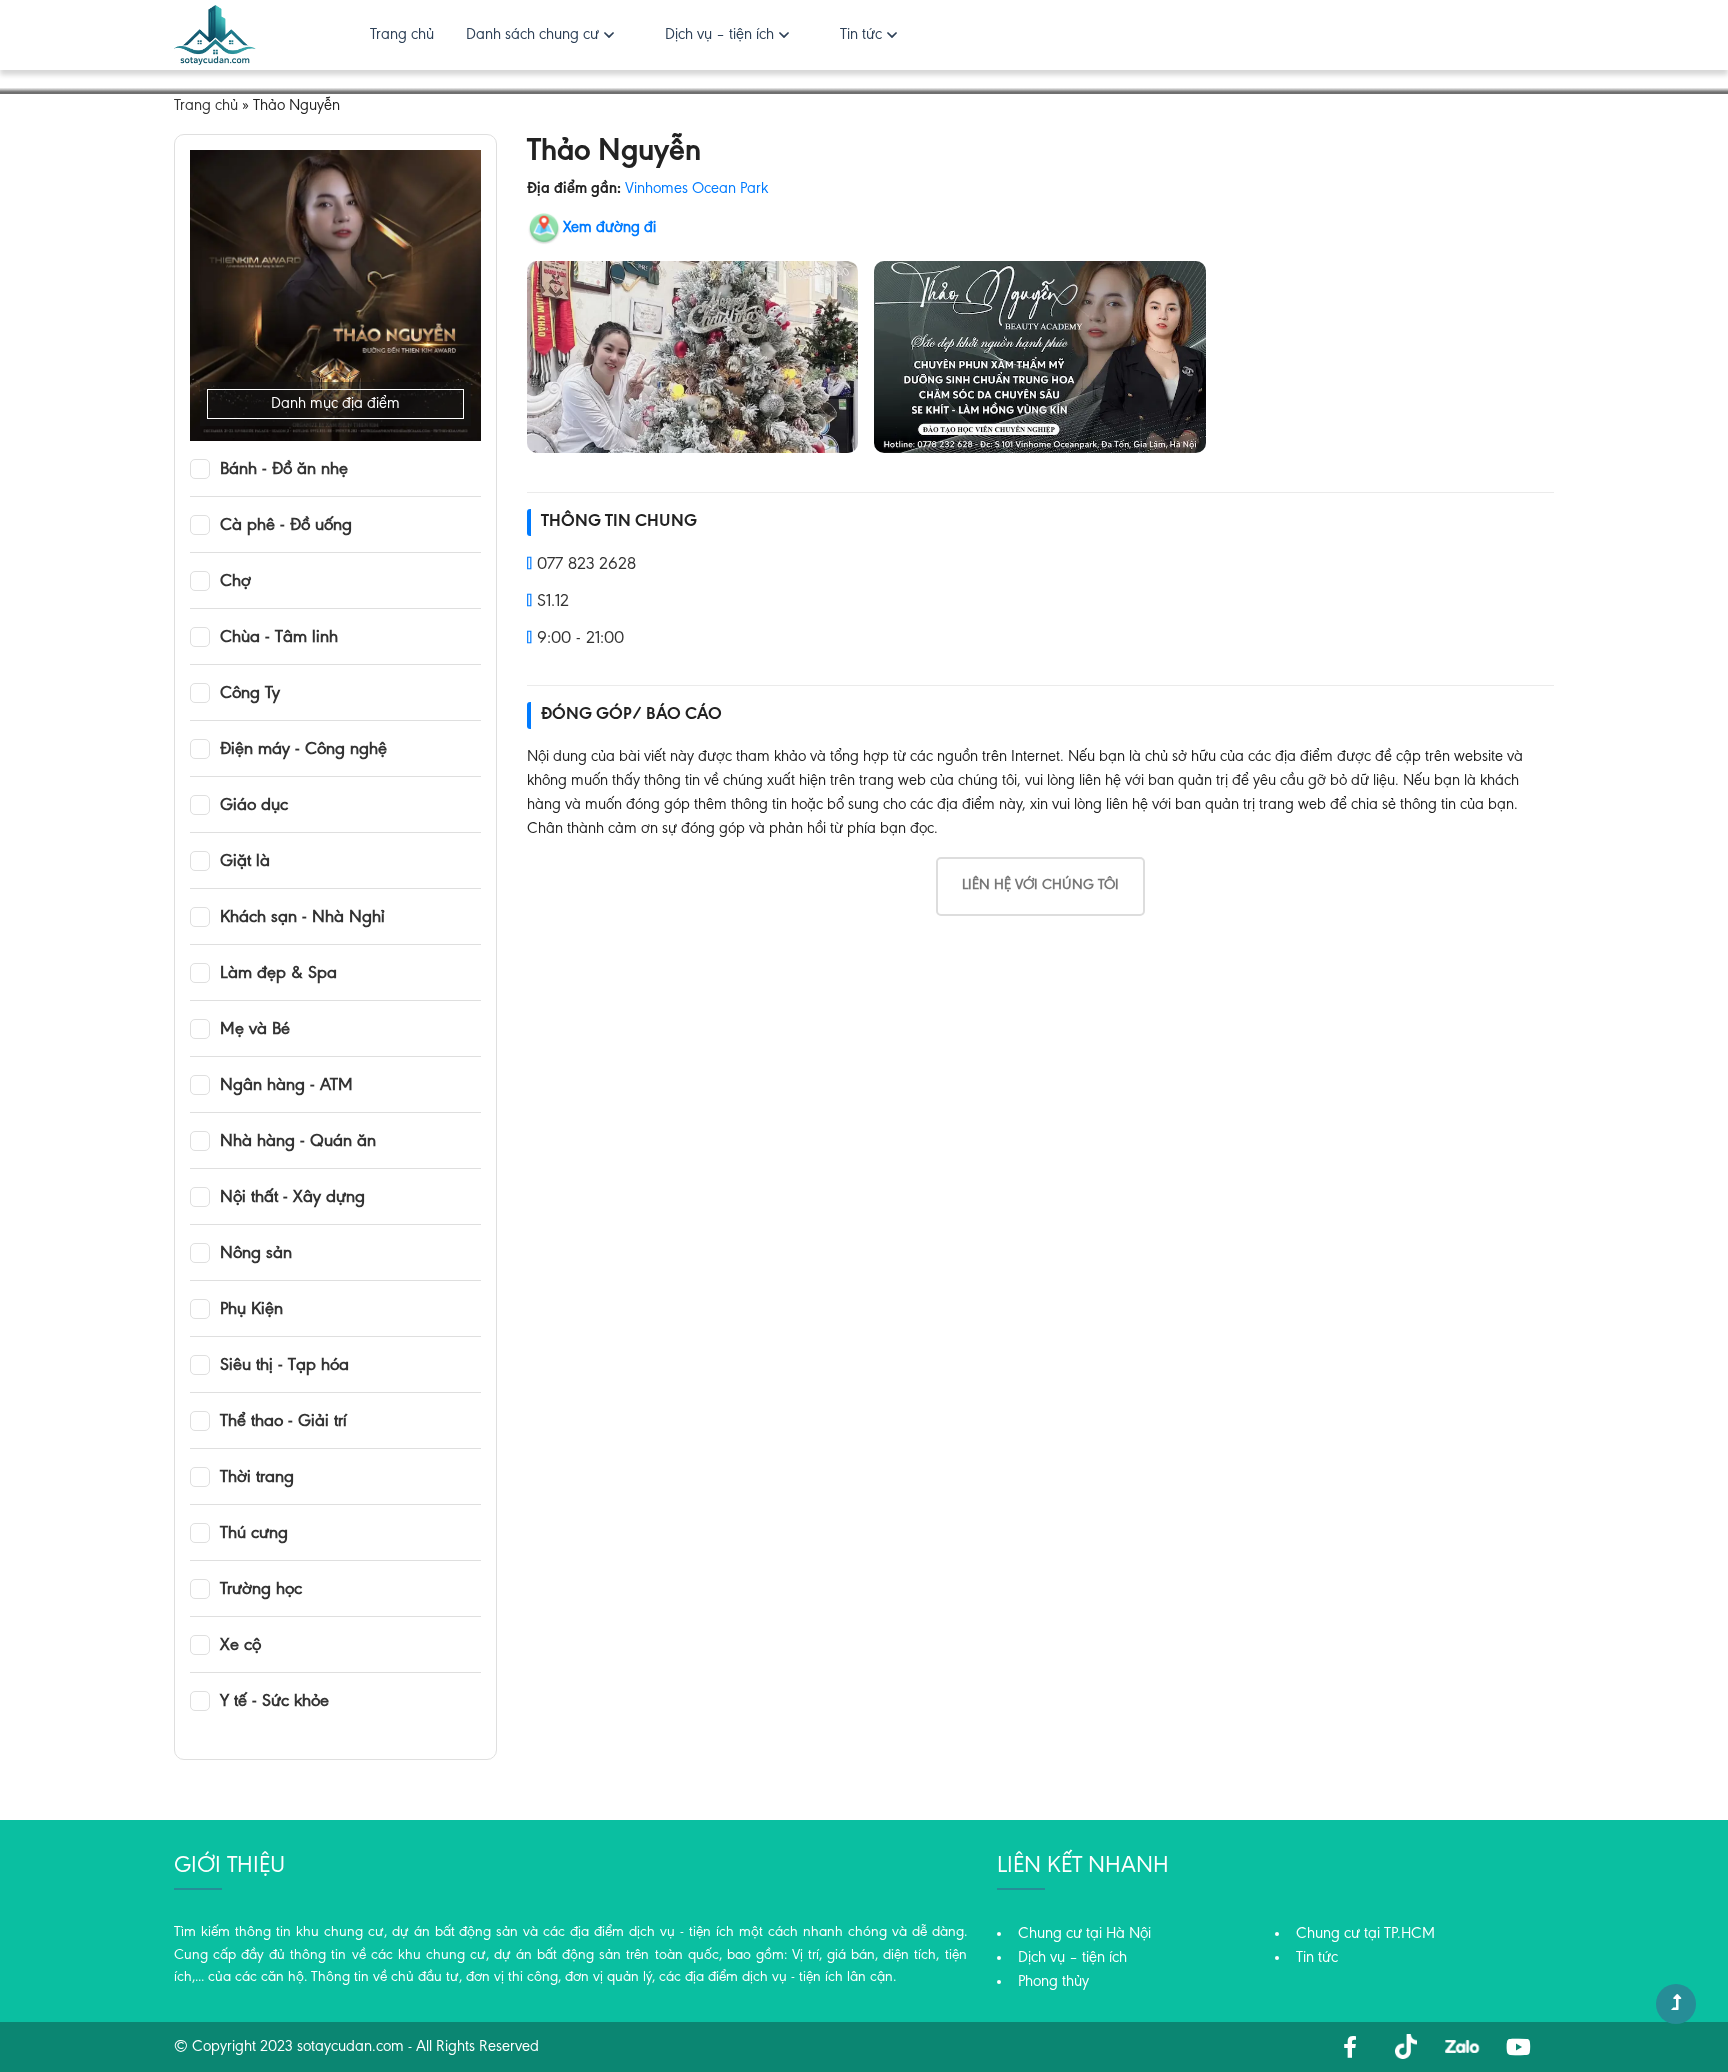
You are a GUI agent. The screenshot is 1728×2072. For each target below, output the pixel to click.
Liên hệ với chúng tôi (1040, 885)
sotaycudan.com (350, 2047)
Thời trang (257, 1478)
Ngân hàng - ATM (286, 1086)
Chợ (235, 582)
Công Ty (250, 694)
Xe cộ (240, 1646)
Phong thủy (1053, 1982)
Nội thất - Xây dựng (292, 1198)
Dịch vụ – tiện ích (719, 35)
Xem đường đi (609, 228)
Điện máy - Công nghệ (303, 750)
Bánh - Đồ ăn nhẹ (284, 470)
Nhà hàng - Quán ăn (298, 1142)
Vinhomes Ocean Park (696, 189)
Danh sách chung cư (532, 35)
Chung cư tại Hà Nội (1084, 1934)
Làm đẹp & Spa (278, 974)
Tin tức (861, 35)
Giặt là (245, 862)
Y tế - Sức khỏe (274, 1702)
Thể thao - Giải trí (283, 1422)
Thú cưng (254, 1534)
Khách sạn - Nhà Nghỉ (302, 918)
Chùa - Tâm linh (279, 638)
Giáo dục (254, 806)
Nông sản (256, 1254)
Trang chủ (402, 35)
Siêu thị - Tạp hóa (284, 1366)
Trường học (261, 1590)
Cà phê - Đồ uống (286, 526)
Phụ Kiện (251, 1310)
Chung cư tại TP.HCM (1365, 1934)
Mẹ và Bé (255, 1030)
